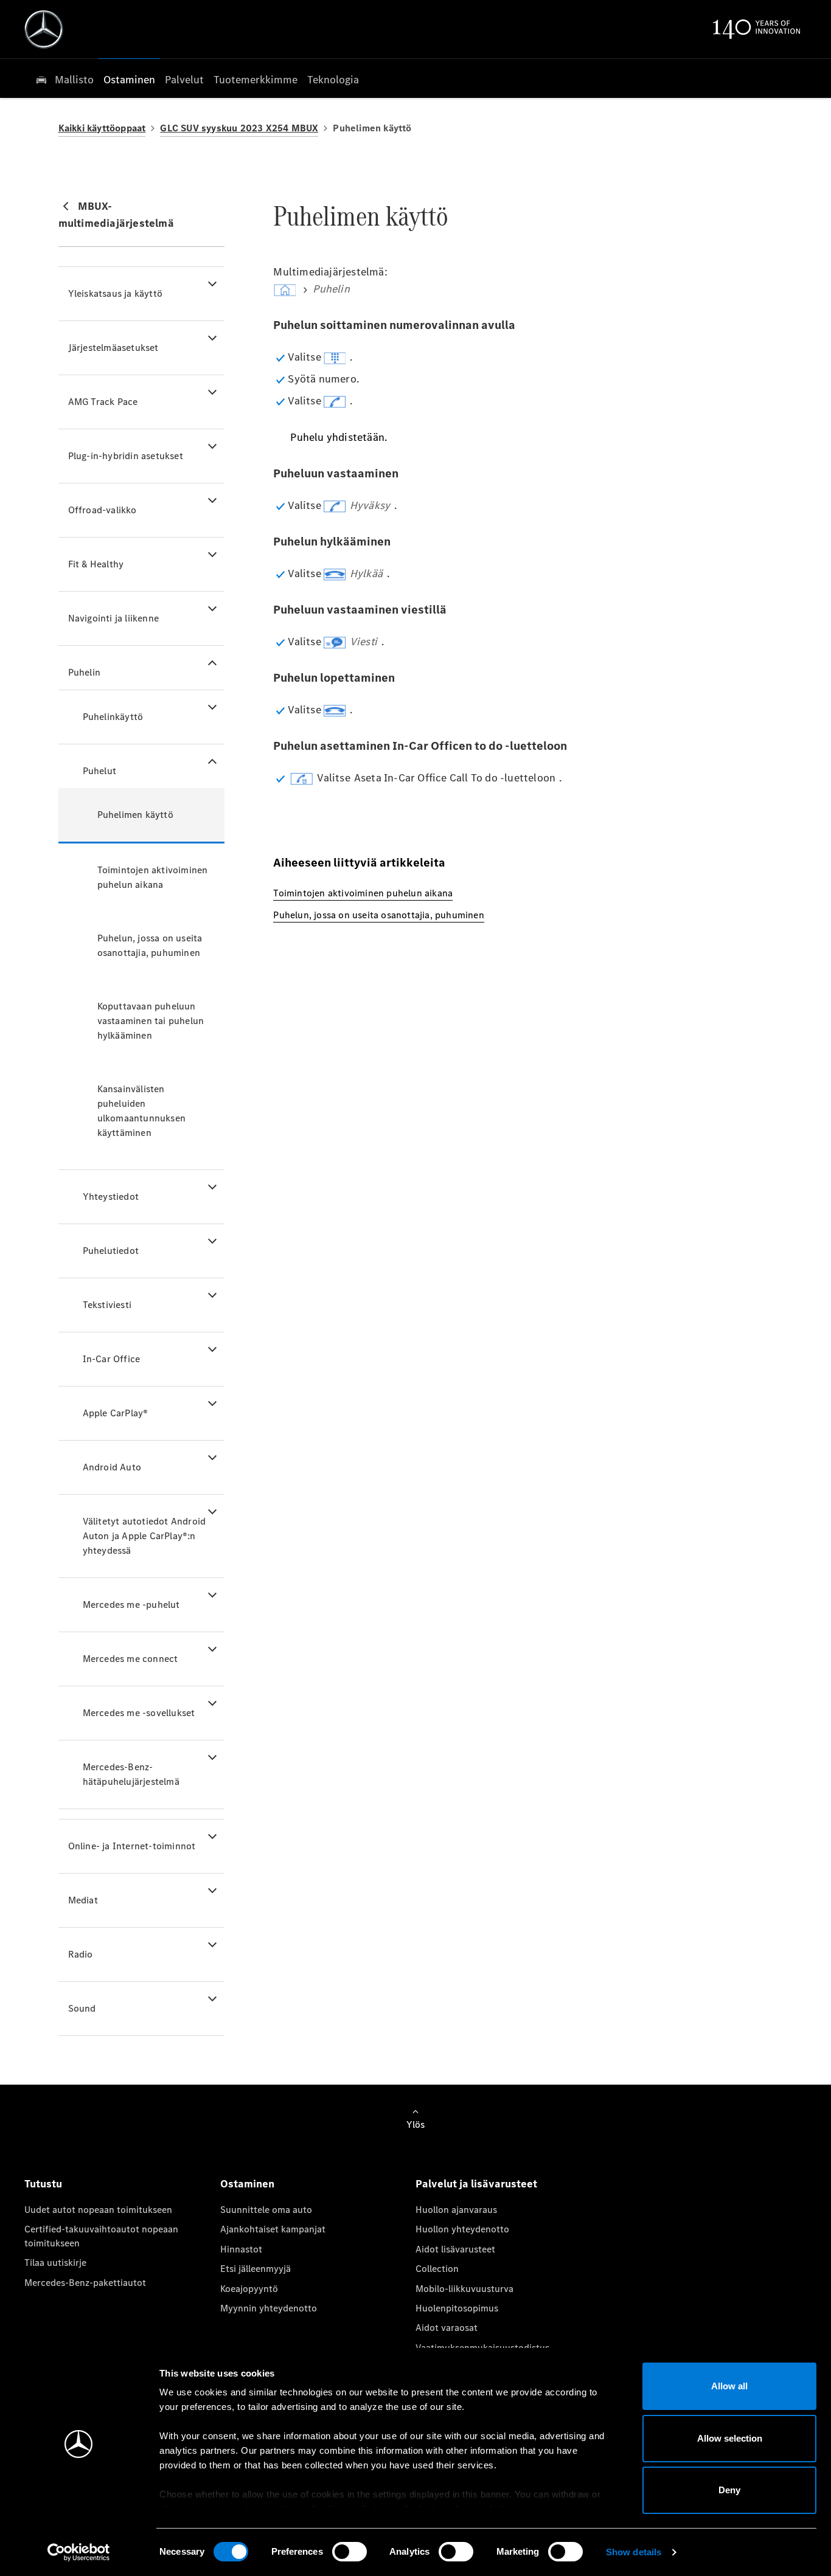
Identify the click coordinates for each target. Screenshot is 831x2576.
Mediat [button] (83, 1900)
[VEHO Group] (44, 29)
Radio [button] (81, 1954)
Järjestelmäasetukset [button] (113, 348)
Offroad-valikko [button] (103, 510)
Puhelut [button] (99, 771)
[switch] (349, 2552)
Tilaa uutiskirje (55, 2263)
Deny (729, 2490)
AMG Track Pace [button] (103, 402)
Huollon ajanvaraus (456, 2210)
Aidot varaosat (447, 2328)
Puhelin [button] (84, 672)
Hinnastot (241, 2249)
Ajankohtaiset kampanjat (273, 2229)
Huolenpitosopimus (457, 2308)
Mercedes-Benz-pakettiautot (85, 2283)
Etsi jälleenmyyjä (256, 2269)
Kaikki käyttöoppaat (102, 128)
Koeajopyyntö (249, 2289)
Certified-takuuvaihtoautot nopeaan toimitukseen (101, 2236)
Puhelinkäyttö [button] (113, 717)
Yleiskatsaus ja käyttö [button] (115, 293)
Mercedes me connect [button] (130, 1659)
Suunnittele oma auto (266, 2210)
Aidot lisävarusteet (455, 2249)
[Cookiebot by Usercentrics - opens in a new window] (79, 2552)
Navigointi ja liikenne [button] (113, 618)
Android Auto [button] (112, 1467)
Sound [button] (82, 2008)
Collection (437, 2269)
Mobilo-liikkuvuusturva (464, 2289)
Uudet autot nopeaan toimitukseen (98, 2210)
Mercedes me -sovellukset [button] (139, 1713)
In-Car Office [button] (112, 1359)
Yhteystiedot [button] (111, 1196)
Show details (634, 2552)
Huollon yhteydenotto (462, 2229)
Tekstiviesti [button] (107, 1305)
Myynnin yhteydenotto (269, 2308)
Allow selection (730, 2438)
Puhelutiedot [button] (111, 1251)
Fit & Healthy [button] (96, 564)
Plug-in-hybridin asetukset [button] (126, 456)
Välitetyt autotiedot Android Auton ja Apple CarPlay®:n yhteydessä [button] (144, 1536)
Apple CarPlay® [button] (116, 1413)
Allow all (729, 2386)
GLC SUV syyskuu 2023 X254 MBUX (239, 128)
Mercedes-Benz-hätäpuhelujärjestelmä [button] (131, 1774)
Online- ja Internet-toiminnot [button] (132, 1846)
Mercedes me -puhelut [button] (131, 1605)
